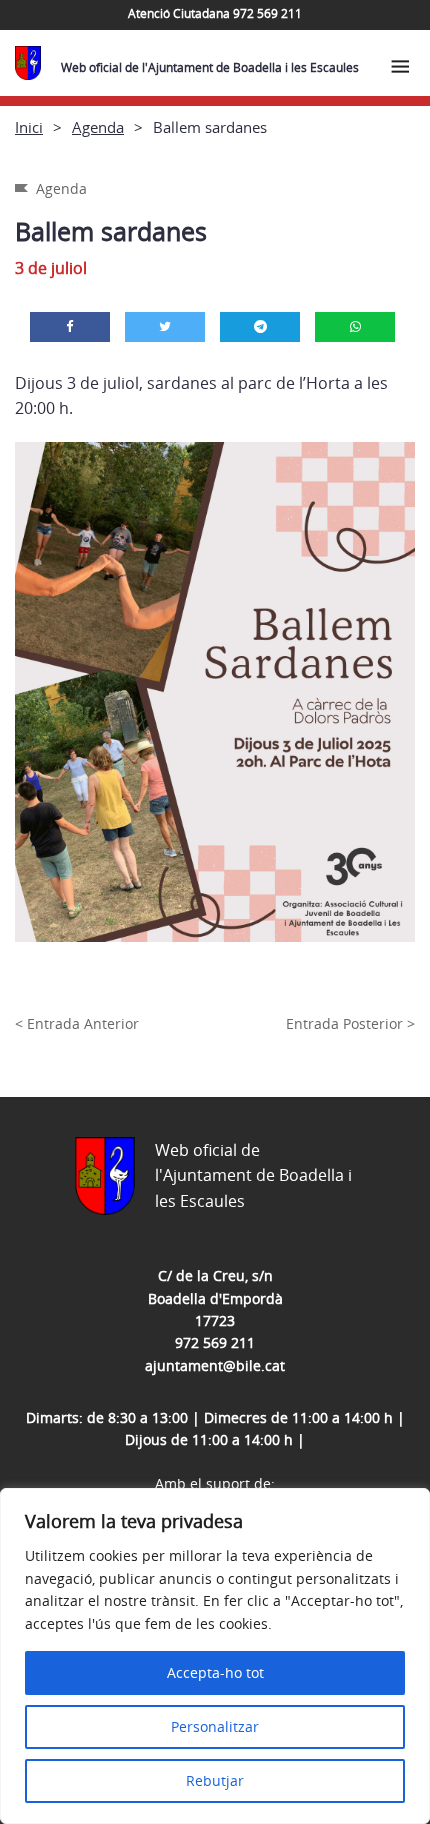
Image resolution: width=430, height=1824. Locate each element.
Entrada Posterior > (350, 1023)
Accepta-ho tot (215, 1672)
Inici (29, 127)
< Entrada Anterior (77, 1023)
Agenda (98, 127)
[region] (215, 1656)
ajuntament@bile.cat (215, 1365)
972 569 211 (215, 1342)
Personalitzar (215, 1726)
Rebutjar (215, 1780)
